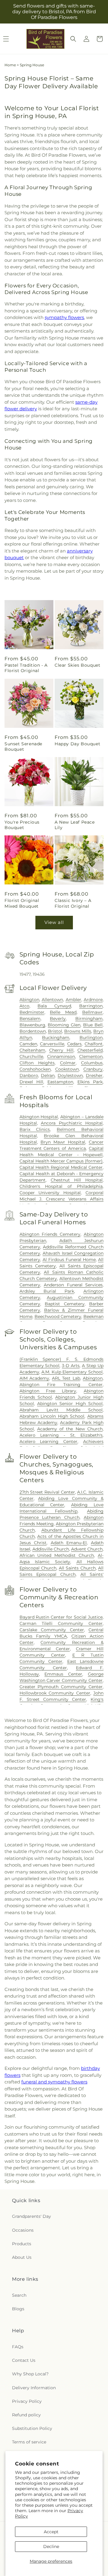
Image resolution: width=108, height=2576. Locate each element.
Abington (29, 1000)
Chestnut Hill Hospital (77, 1180)
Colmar (68, 1063)
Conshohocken (35, 1069)
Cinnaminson (61, 1056)
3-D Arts (71, 1366)
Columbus (92, 1063)
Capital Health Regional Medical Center (61, 1167)
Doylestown (70, 1075)
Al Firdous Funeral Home (69, 1260)
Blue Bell (93, 1025)
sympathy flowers (64, 317)
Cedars (74, 1044)
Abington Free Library (48, 1391)
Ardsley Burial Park (47, 1291)
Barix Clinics (35, 1129)
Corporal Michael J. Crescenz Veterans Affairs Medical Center (62, 1199)
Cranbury (93, 1069)
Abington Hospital (39, 1117)
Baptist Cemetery (65, 1304)
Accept (51, 2532)
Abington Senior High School (70, 1404)
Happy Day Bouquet (77, 744)
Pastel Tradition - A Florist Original (26, 668)
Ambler (73, 1000)
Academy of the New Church (70, 1429)
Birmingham (89, 1019)
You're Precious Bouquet (22, 825)
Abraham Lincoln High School (52, 1416)
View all (54, 922)
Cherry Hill (61, 1050)
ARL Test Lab (66, 1378)
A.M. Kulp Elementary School (72, 1372)
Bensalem (30, 1019)
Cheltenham (32, 1050)
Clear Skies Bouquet (77, 665)
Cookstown (67, 1069)
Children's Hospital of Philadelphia (61, 1186)
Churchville (31, 1056)
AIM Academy (34, 1378)
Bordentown (33, 1031)
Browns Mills (78, 1031)
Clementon (91, 1056)
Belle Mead (63, 1012)
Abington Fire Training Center (61, 1385)
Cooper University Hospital (50, 1193)
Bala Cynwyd (54, 1006)
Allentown (52, 1000)
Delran (48, 1075)
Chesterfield (90, 1050)
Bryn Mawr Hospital (63, 1142)
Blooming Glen (64, 1025)
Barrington (91, 1006)
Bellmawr (92, 1012)
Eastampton (60, 1082)
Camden (28, 1044)
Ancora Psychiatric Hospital (72, 1123)
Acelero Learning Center (49, 1441)
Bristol (55, 1031)
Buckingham (56, 1038)
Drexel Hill (31, 1082)
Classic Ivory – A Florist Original (73, 903)
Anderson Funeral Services (73, 1285)
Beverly (58, 1019)
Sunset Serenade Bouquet (23, 747)
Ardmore (93, 1000)
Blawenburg (32, 1025)
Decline (51, 2546)
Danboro (29, 1075)
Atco (24, 1006)
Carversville (52, 1044)
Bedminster (32, 1012)
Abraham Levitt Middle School (61, 1410)
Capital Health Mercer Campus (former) (61, 1161)
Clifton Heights (37, 1063)
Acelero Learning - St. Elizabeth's (61, 1435)
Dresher (94, 1075)
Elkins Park (90, 1082)
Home (10, 65)
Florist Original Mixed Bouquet (22, 903)
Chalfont (94, 1044)
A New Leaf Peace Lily (75, 825)
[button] (73, 39)
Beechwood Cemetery (58, 1316)
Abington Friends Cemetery (50, 1234)
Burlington (91, 1038)
